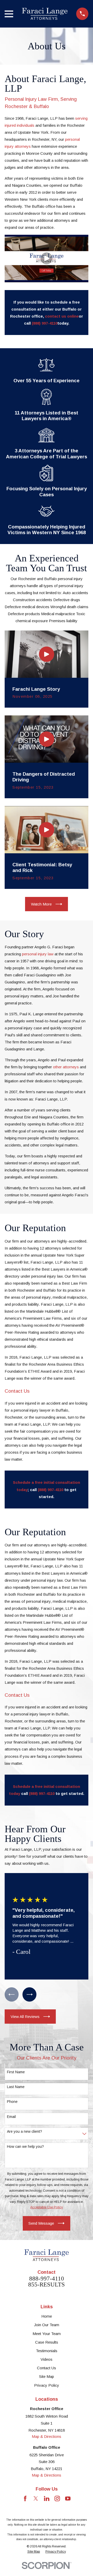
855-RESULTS (47, 2285)
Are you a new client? (25, 2131)
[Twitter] (36, 2498)
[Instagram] (57, 2498)
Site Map (47, 2376)
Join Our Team (47, 2325)
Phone (12, 2102)
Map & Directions (47, 2436)
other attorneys (66, 1067)
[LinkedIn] (47, 2498)
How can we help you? (25, 2146)
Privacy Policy (47, 2385)
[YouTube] (68, 2498)
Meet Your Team (47, 2334)
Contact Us (47, 2368)
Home (47, 2316)
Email (11, 2117)
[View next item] (29, 1994)
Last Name (16, 2087)
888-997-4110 (47, 2279)
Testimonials (47, 2351)
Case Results (47, 2342)
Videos (47, 2359)
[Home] (45, 14)
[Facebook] (25, 2498)
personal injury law (38, 954)
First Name (16, 2072)
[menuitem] (34, 2552)
